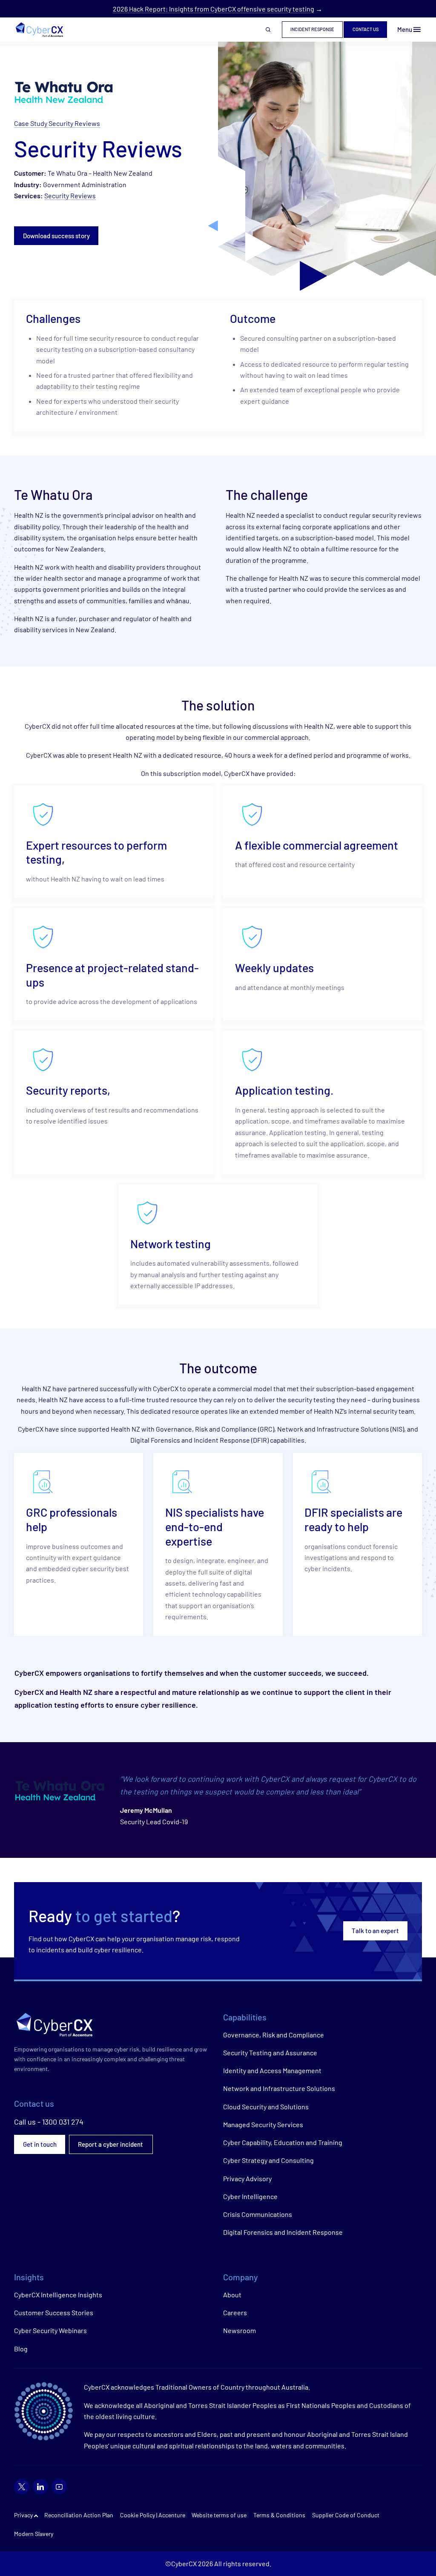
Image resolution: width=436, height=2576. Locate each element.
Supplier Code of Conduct (346, 2515)
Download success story (56, 236)
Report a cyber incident (111, 2144)
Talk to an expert (375, 1931)
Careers (235, 2312)
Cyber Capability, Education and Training (283, 2142)
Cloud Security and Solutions (266, 2107)
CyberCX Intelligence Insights (58, 2295)
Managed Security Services (263, 2124)
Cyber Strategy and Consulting (268, 2160)
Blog (21, 2349)
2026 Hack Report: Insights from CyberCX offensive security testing (214, 9)
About (232, 2295)
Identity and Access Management (272, 2070)
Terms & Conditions (279, 2515)
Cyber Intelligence (250, 2196)
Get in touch (40, 2144)
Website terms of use (219, 2515)
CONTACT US (366, 29)
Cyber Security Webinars (50, 2330)
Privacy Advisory (247, 2178)
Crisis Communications (258, 2214)
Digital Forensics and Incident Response (283, 2232)
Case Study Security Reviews (57, 123)
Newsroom (240, 2330)
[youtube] (59, 2487)
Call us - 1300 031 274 (49, 2122)
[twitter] (22, 2487)
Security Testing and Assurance (270, 2053)
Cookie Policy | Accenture (153, 2515)
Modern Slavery (34, 2534)
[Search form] (268, 30)
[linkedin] (40, 2487)
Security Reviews (70, 195)
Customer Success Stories (54, 2312)
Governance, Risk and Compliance (274, 2035)
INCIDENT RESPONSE (312, 29)
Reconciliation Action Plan (79, 2515)
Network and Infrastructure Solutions (279, 2088)
